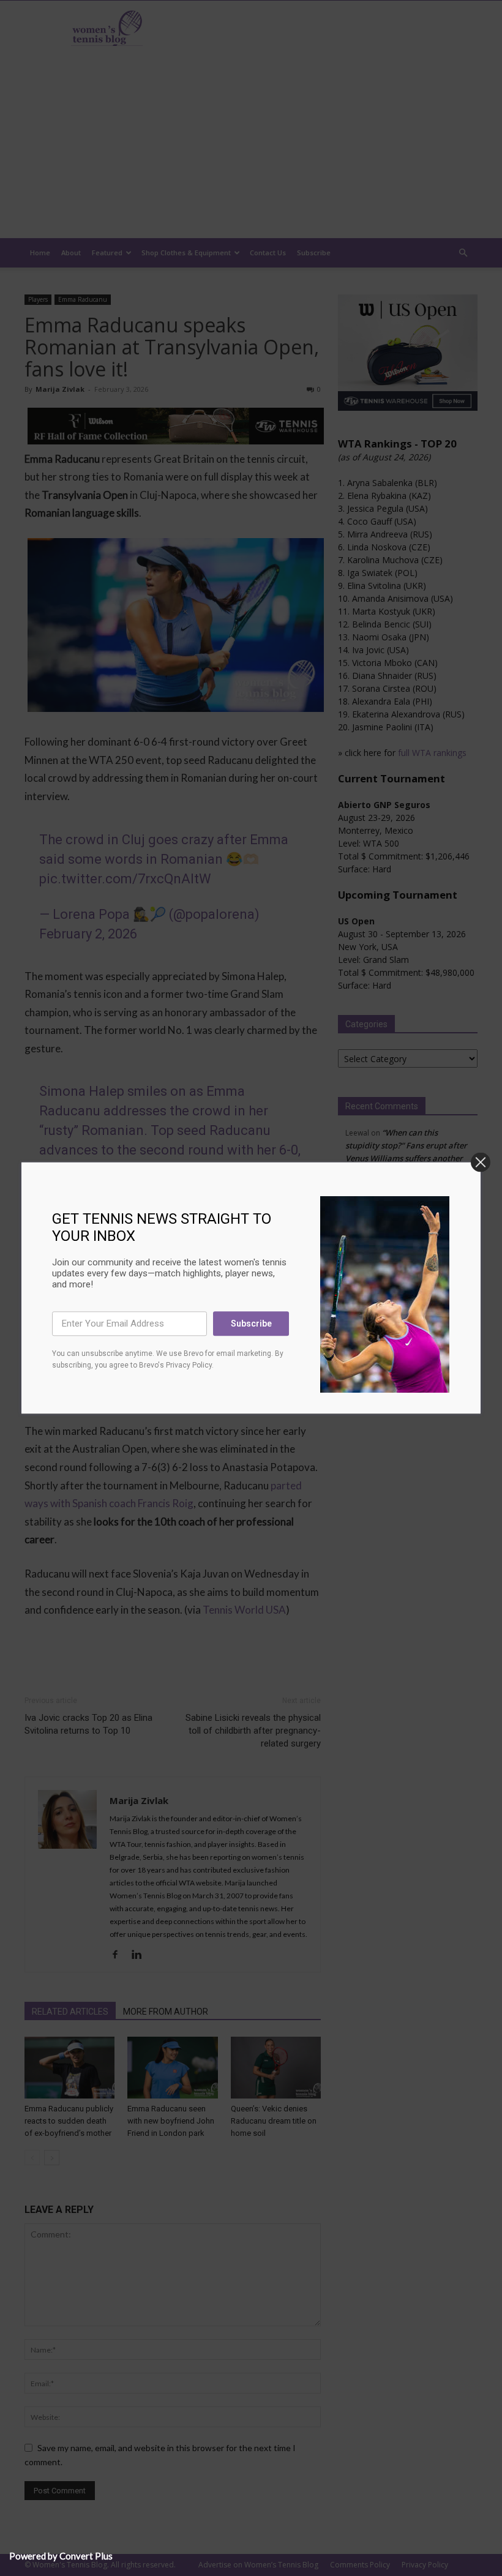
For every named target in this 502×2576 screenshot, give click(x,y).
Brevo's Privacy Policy (175, 1366)
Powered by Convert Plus (61, 2556)
